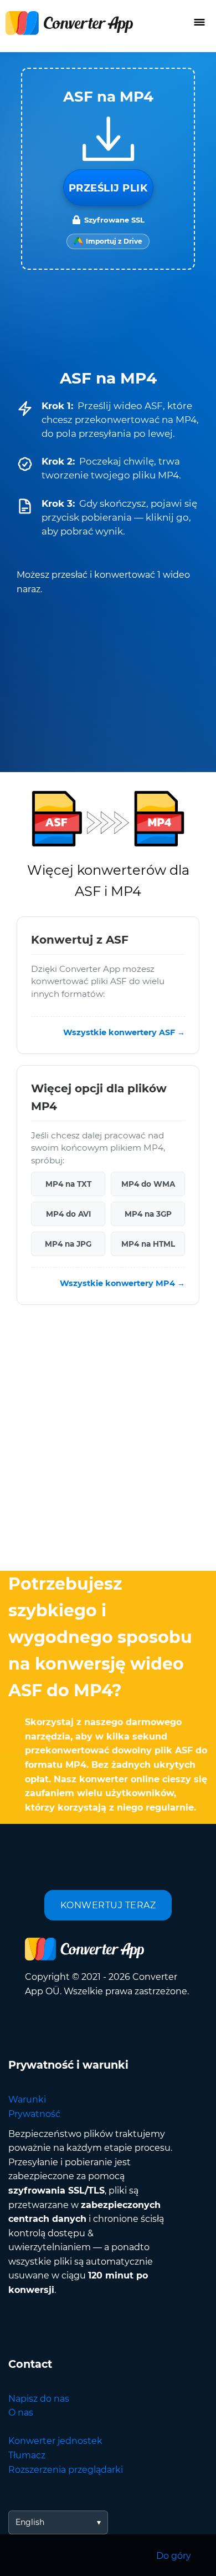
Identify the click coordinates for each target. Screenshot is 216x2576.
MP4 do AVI (68, 1214)
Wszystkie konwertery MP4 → (122, 1283)
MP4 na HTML (148, 1244)
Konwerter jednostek (55, 2441)
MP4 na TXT (68, 1184)
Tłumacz (27, 2455)
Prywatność (34, 2114)
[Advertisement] (108, 1440)
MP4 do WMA (148, 1184)
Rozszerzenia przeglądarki (66, 2470)
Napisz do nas (39, 2399)
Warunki (27, 2099)
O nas (21, 2413)
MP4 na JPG (68, 1244)
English (30, 2522)
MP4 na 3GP (148, 1214)
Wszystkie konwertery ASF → (124, 1032)
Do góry (174, 2556)
